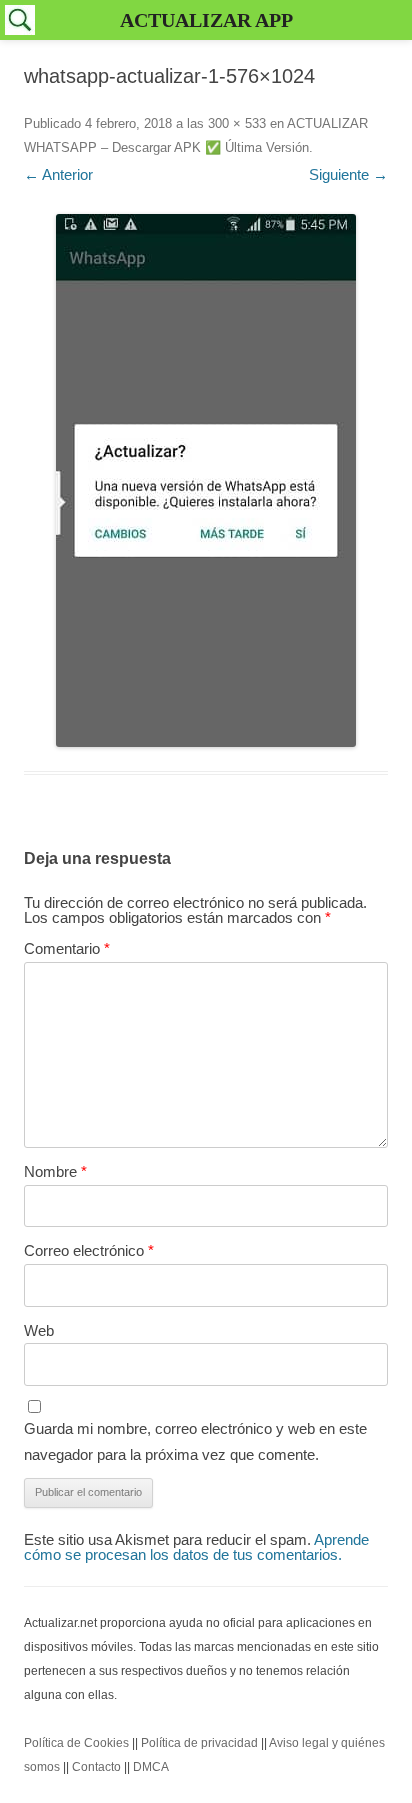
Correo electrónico (89, 1250)
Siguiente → (348, 174)
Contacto (96, 1767)
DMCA (151, 1767)
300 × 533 (237, 123)
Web (39, 1330)
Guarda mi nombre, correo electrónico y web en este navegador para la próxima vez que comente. (195, 1441)
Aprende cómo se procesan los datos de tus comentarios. (196, 1547)
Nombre (55, 1171)
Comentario (67, 948)
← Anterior (58, 174)
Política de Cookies (76, 1743)
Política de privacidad (199, 1743)
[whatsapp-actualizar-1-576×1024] (206, 480)
